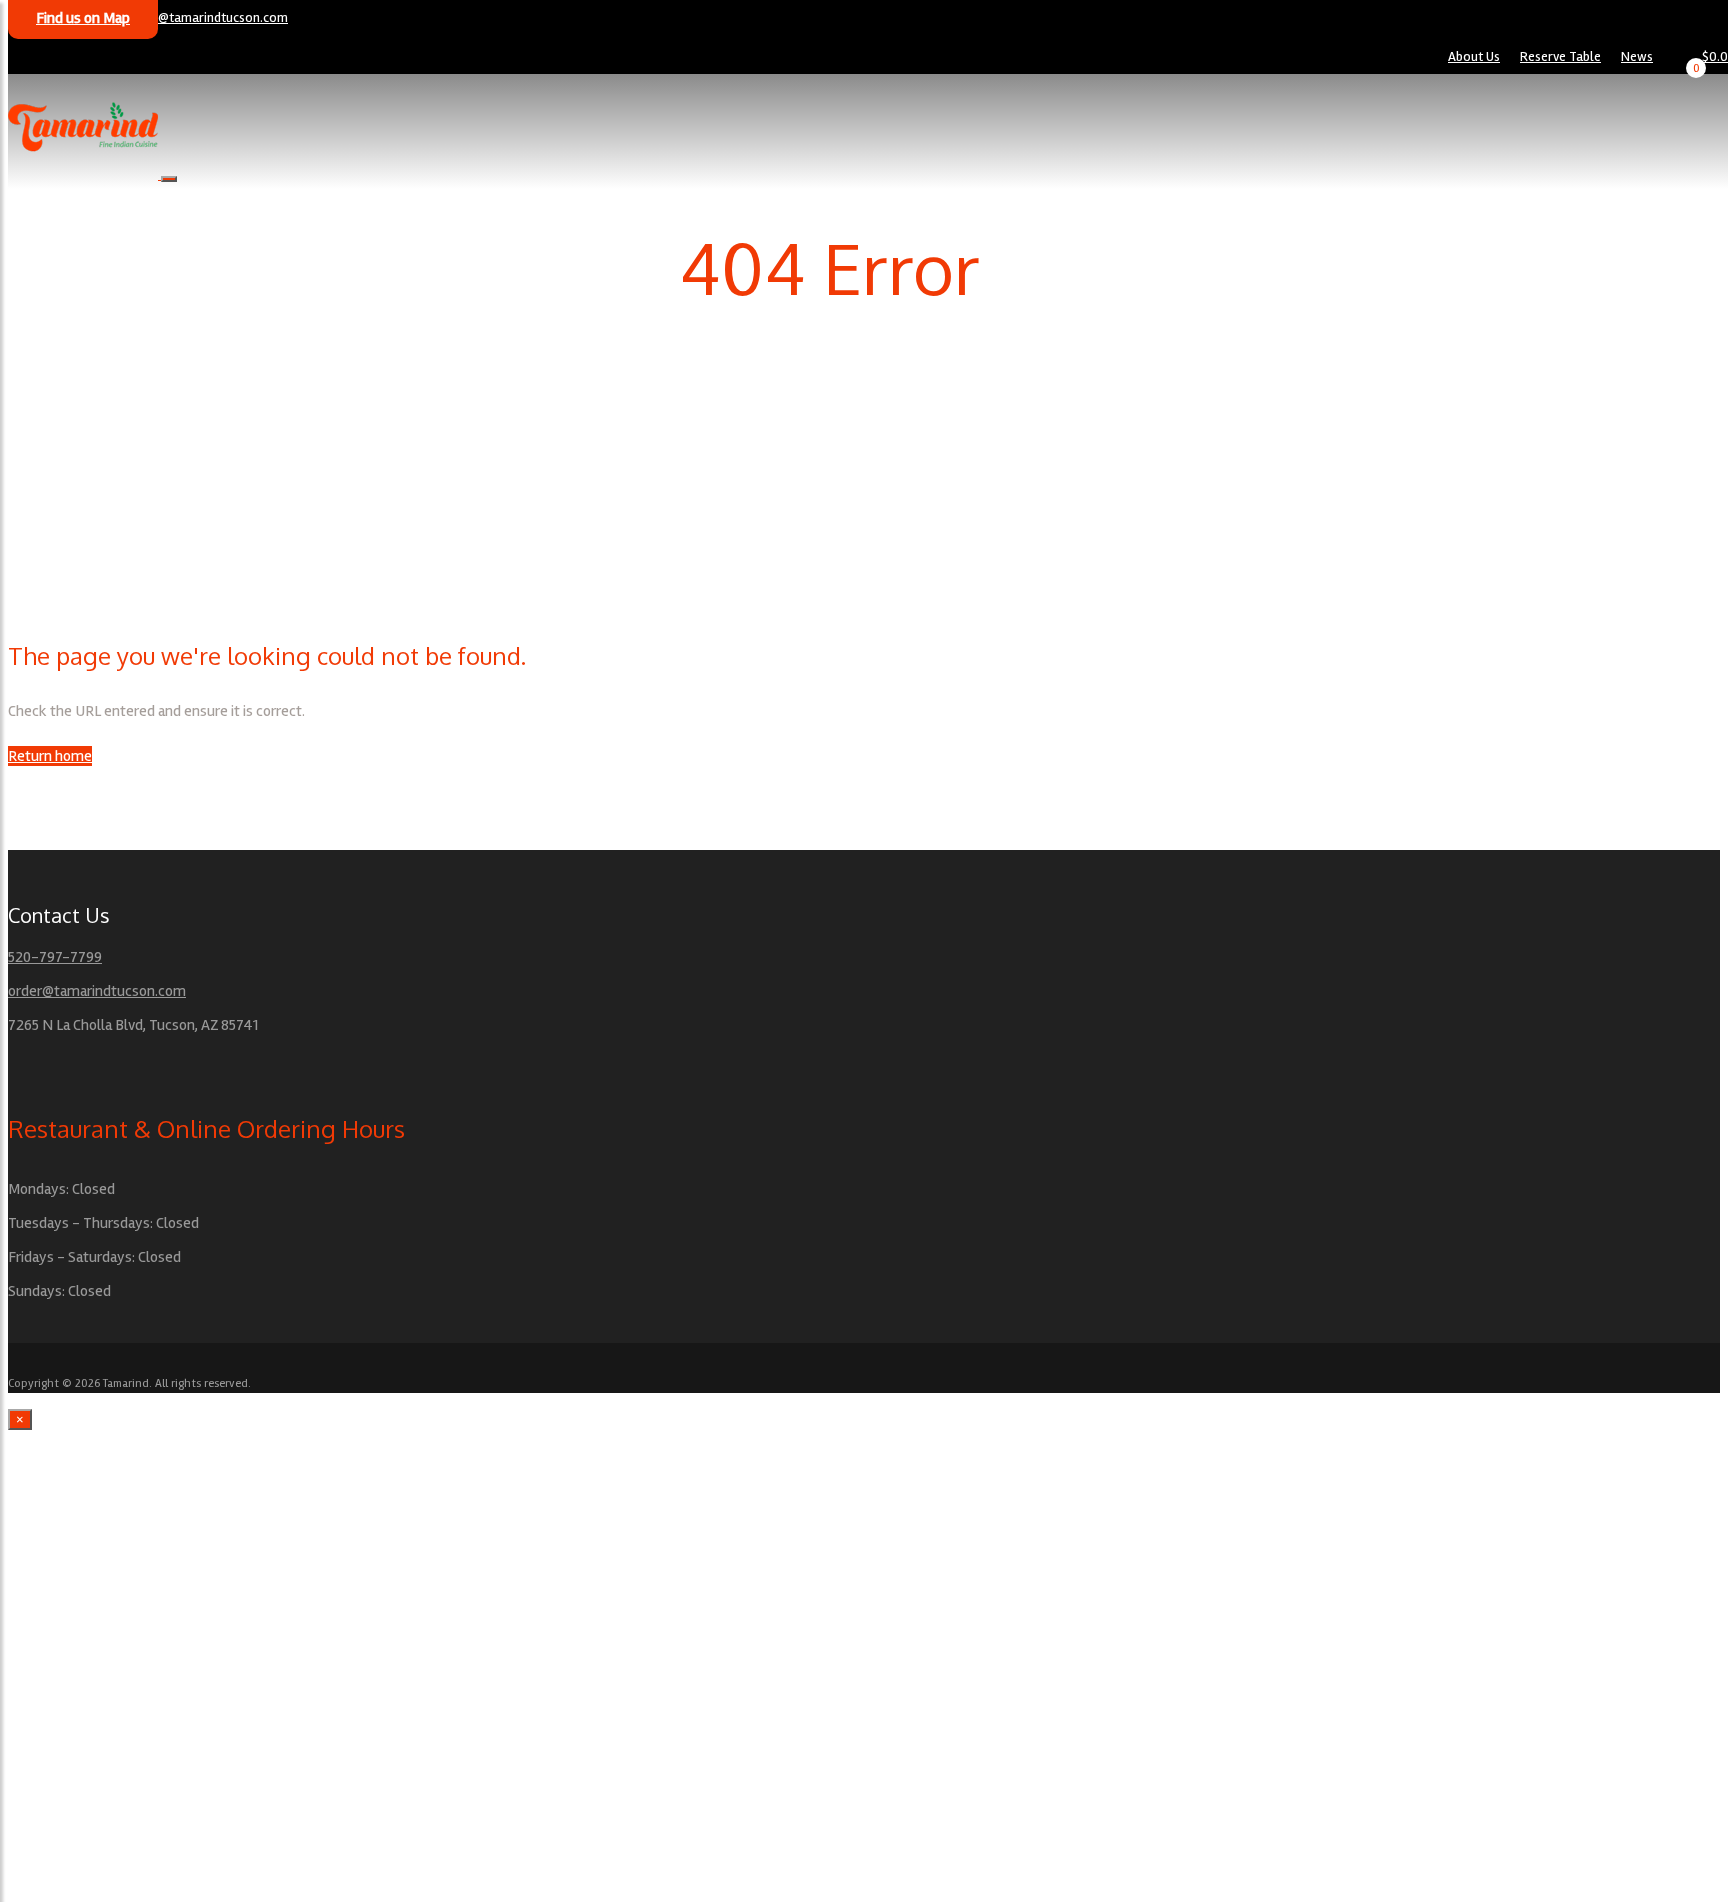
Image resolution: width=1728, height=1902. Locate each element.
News (1637, 56)
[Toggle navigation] (169, 179)
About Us (1474, 56)
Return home (50, 756)
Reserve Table (1560, 56)
